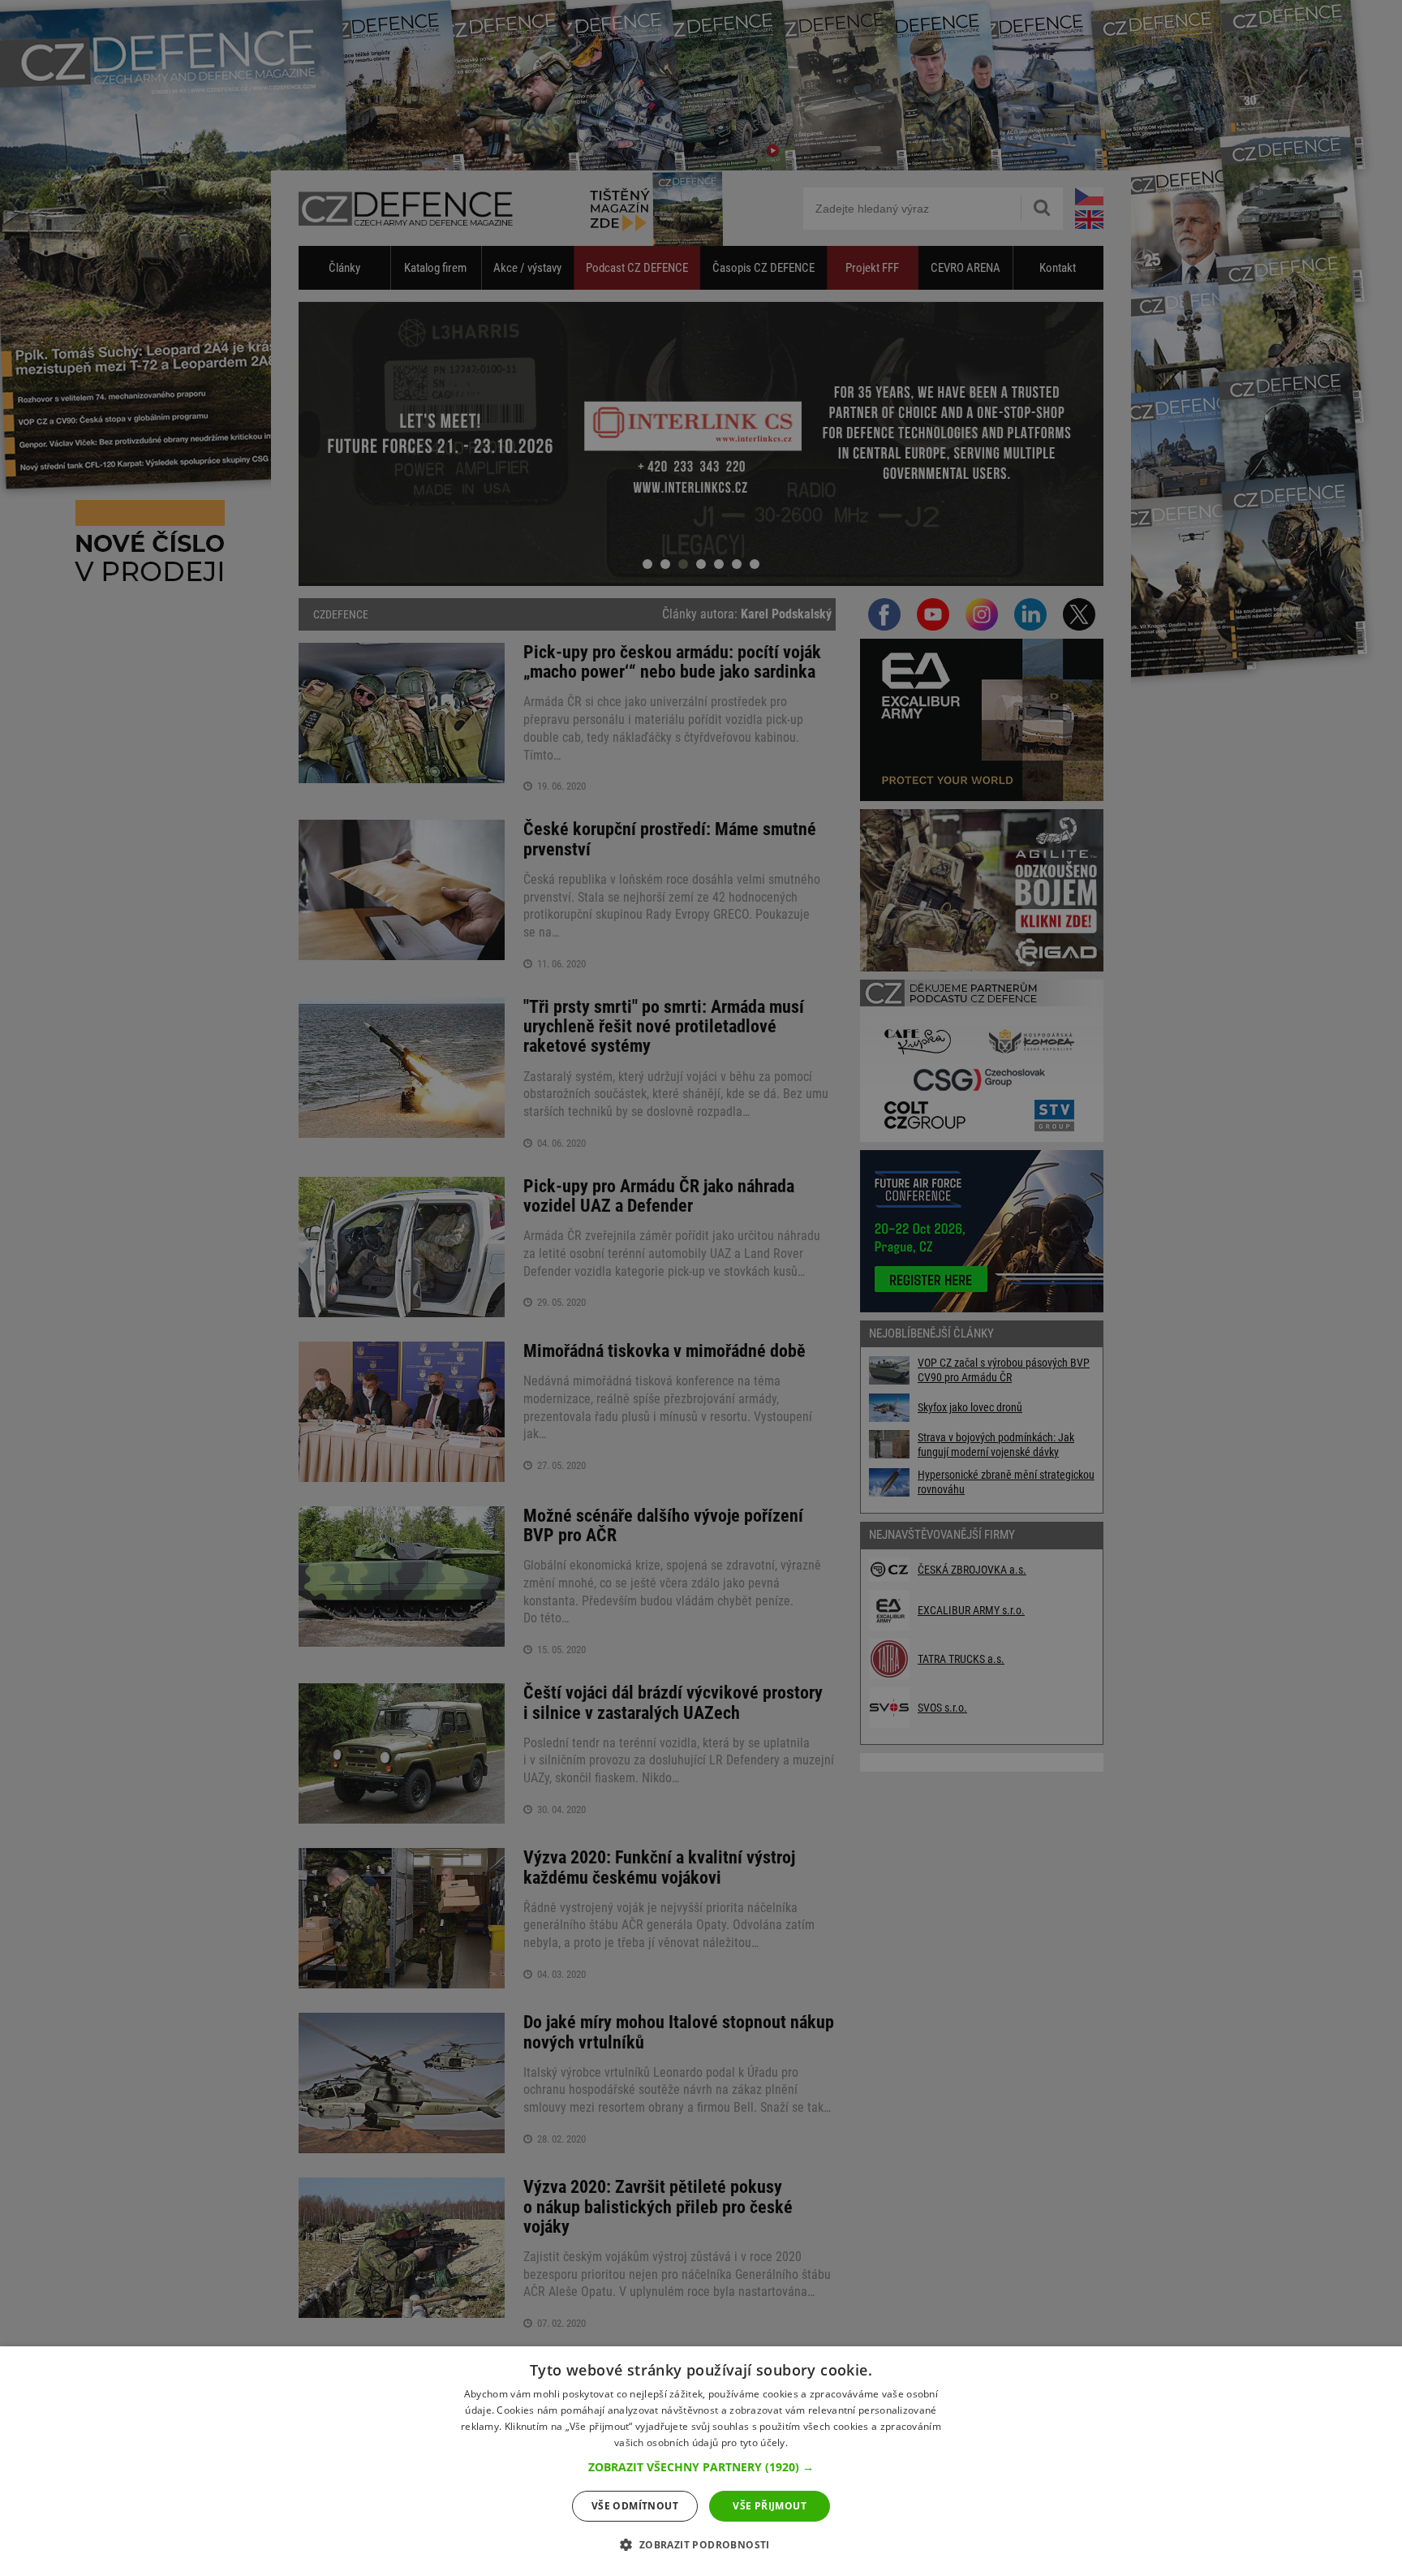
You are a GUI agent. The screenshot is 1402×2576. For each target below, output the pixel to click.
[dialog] (701, 2461)
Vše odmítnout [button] (635, 2506)
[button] (701, 2467)
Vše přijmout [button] (770, 2506)
